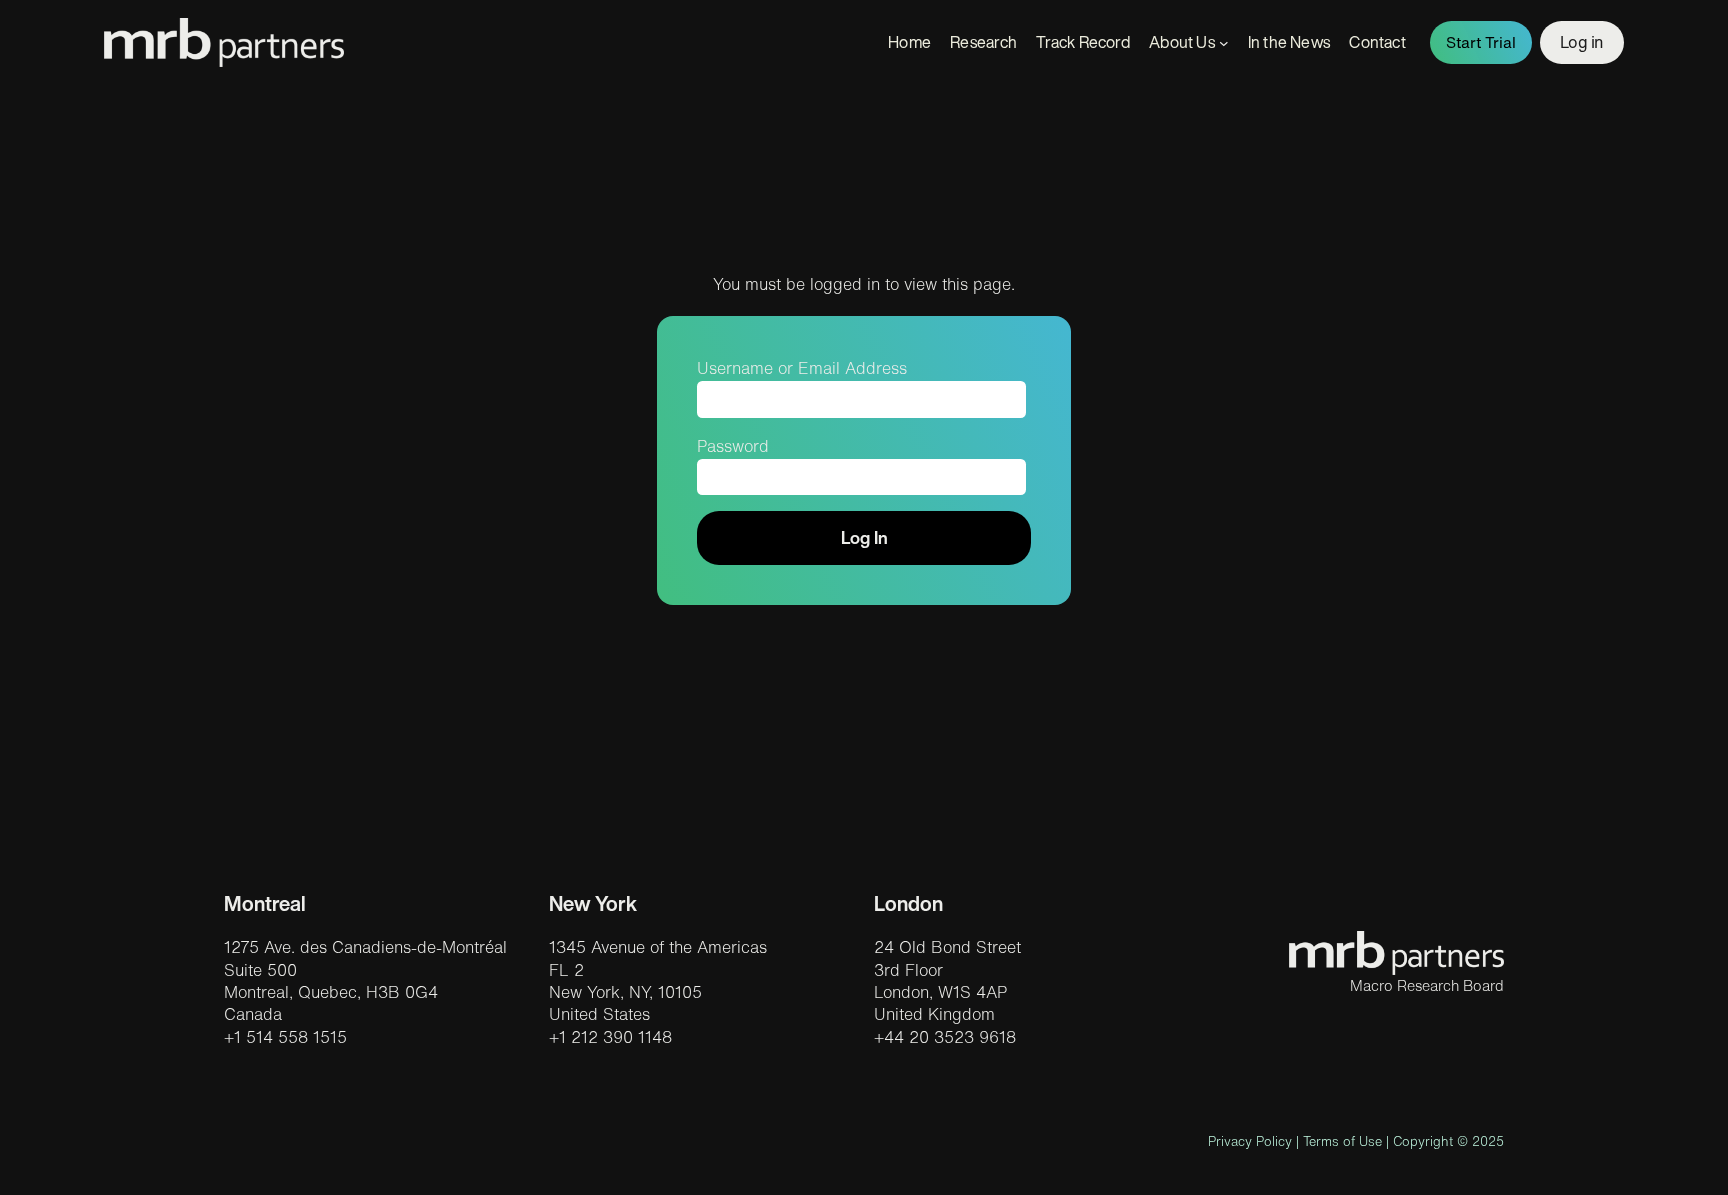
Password (733, 446)
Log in (1582, 42)
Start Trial (1481, 42)
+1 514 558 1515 (285, 1037)
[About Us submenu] (1224, 43)
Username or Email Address (802, 368)
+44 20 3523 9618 (945, 1037)
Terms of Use (1342, 1141)
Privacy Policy (1250, 1141)
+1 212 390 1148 (610, 1037)
